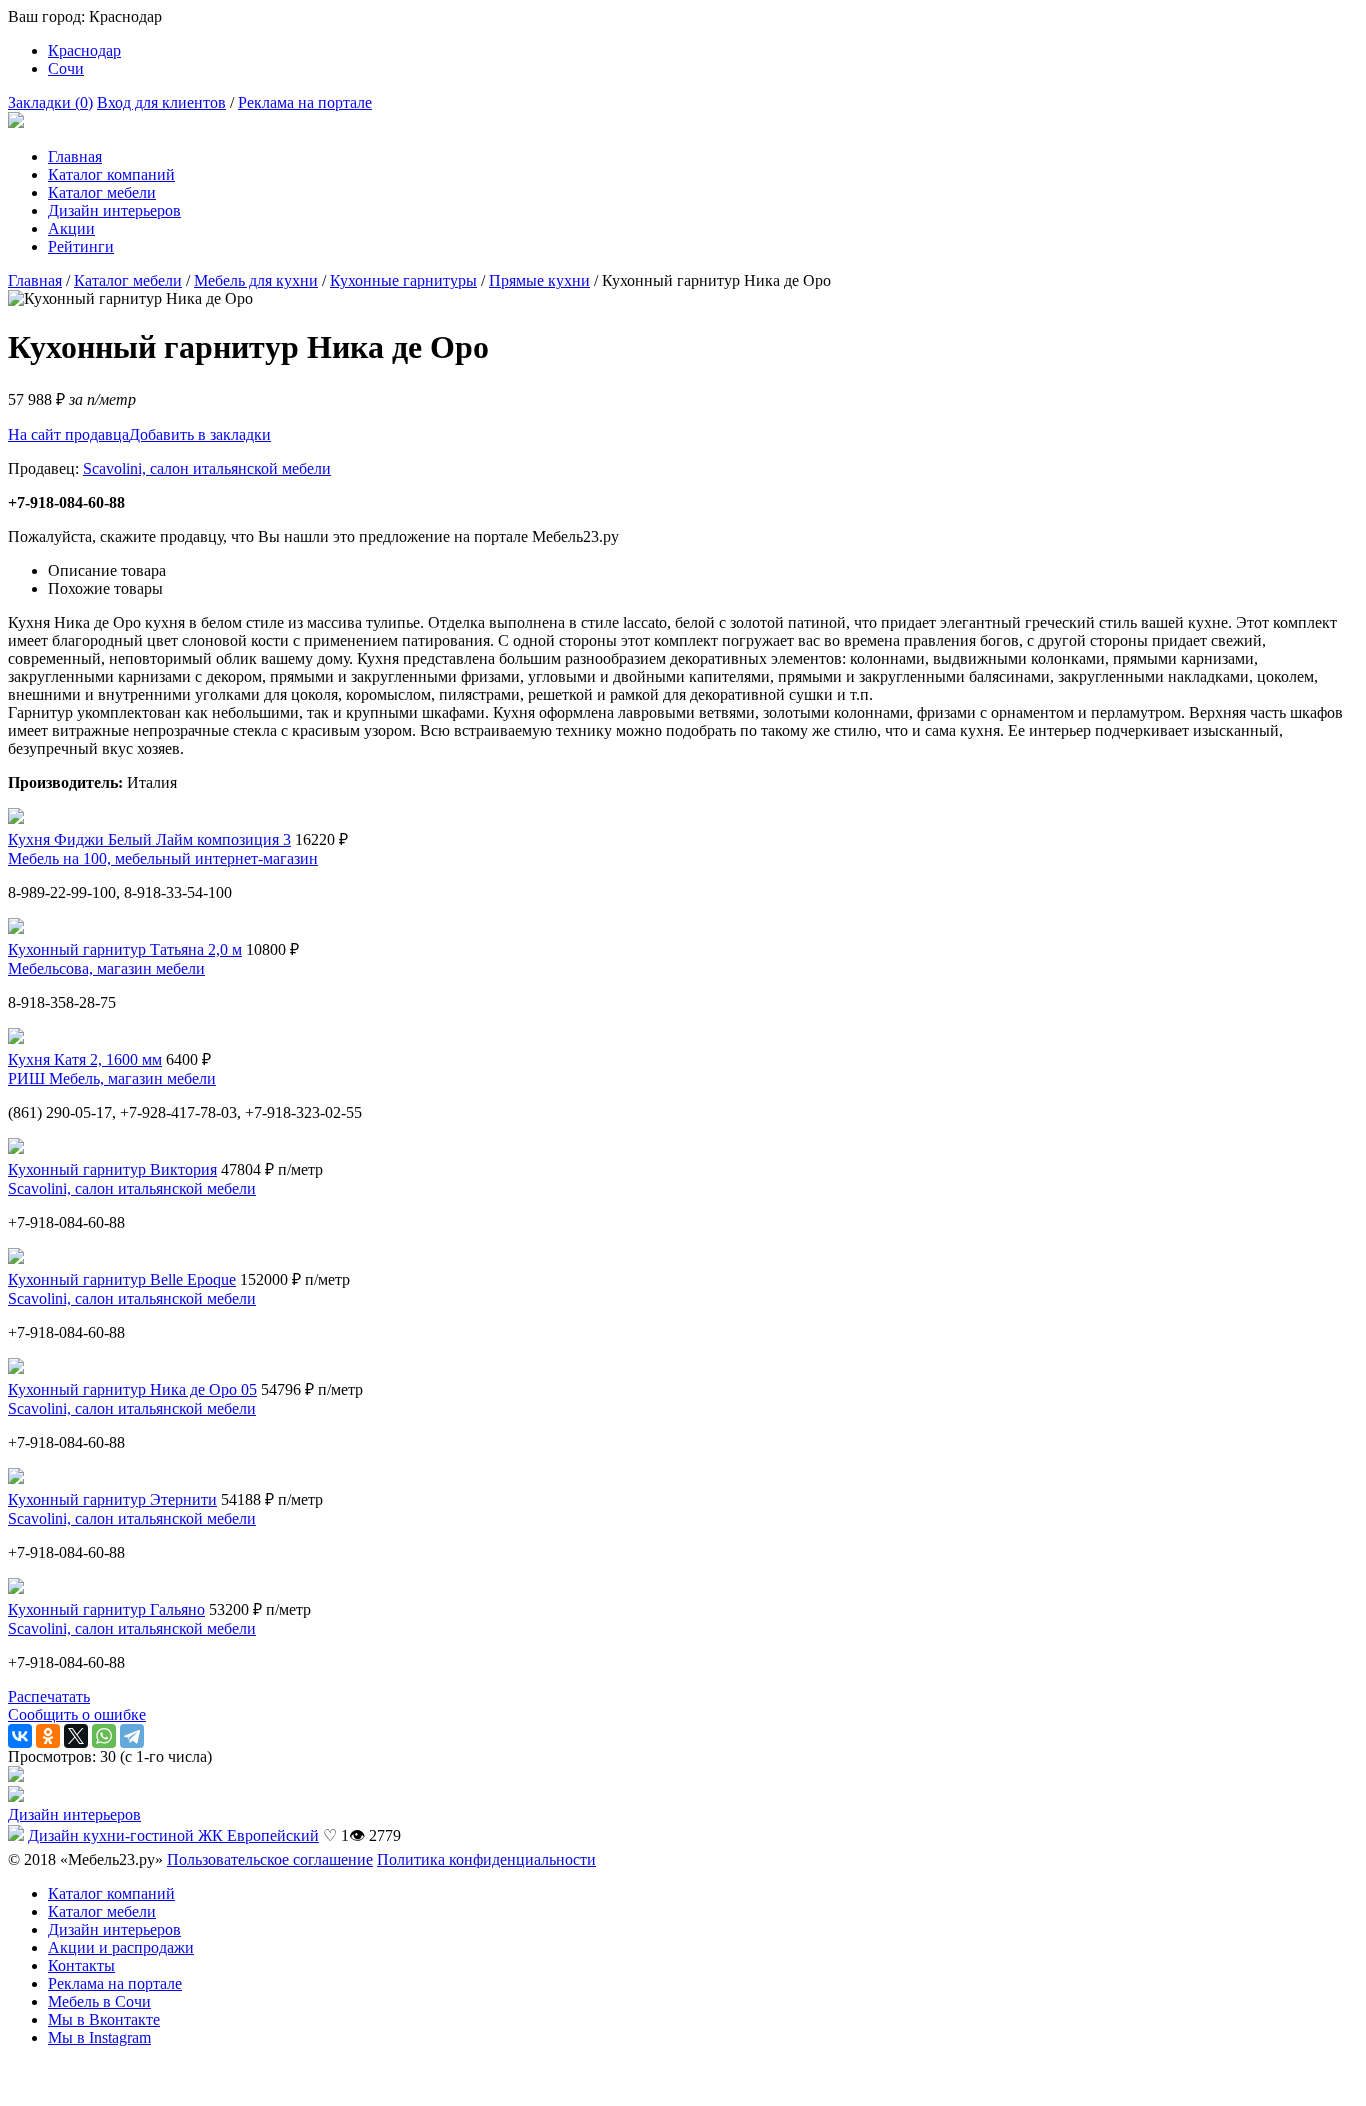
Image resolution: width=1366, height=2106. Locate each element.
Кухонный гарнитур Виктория (112, 1169)
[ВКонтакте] (20, 1736)
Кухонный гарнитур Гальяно (106, 1609)
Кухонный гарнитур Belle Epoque (122, 1279)
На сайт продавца (68, 434)
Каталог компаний (111, 174)
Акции (71, 228)
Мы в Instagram (99, 2037)
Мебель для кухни (256, 280)
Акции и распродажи (121, 1947)
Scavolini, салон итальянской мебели (207, 468)
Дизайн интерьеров (114, 210)
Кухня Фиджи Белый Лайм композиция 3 (149, 839)
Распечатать (49, 1696)
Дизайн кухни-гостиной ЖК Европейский (173, 1835)
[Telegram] (132, 1736)
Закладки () (50, 102)
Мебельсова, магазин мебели (106, 968)
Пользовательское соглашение (270, 1859)
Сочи (66, 68)
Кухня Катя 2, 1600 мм (85, 1059)
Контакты (81, 1965)
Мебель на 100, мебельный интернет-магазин (163, 858)
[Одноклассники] (48, 1736)
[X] (76, 1736)
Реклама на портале (305, 102)
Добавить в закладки (200, 434)
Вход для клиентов (161, 102)
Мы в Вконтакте (104, 2019)
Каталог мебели (102, 192)
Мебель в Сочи (99, 2001)
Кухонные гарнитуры (403, 280)
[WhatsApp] (104, 1736)
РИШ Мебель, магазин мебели (112, 1078)
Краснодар (84, 50)
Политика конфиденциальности (486, 1859)
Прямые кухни (539, 280)
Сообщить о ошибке (77, 1714)
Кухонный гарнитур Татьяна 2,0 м (125, 949)
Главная (75, 156)
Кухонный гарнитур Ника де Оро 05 (132, 1389)
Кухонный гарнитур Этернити (112, 1499)
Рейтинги (81, 246)
